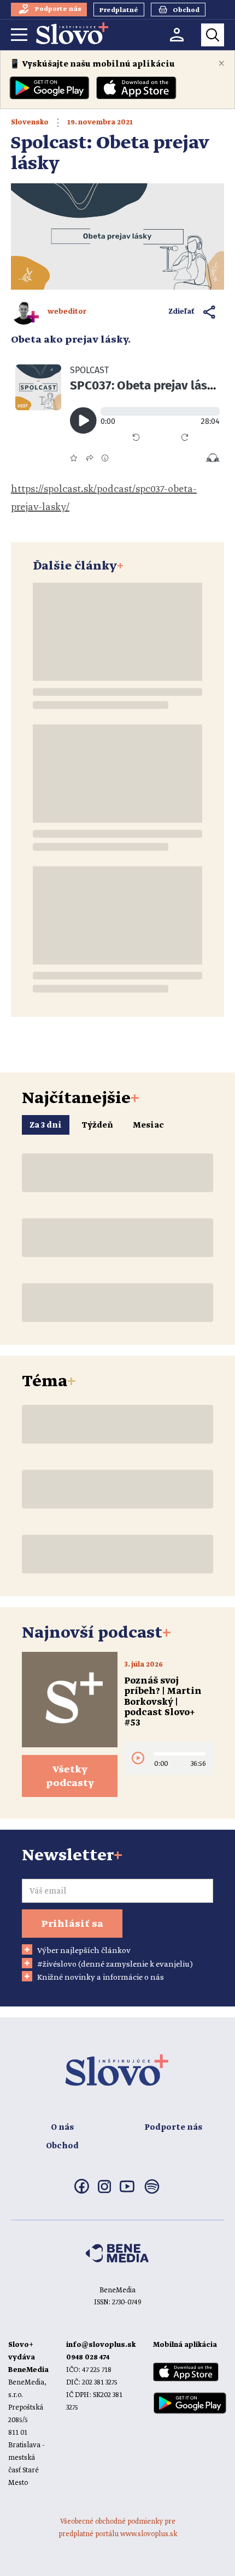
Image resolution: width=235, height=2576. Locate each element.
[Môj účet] (177, 35)
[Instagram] (104, 2191)
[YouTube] (127, 2190)
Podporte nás (173, 2128)
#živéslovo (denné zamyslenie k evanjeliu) (115, 1964)
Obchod (62, 2146)
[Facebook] (82, 2191)
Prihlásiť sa (72, 1924)
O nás (62, 2128)
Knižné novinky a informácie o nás (101, 1978)
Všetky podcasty (70, 1777)
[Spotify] (152, 2193)
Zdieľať (182, 312)
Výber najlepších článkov (84, 1951)
